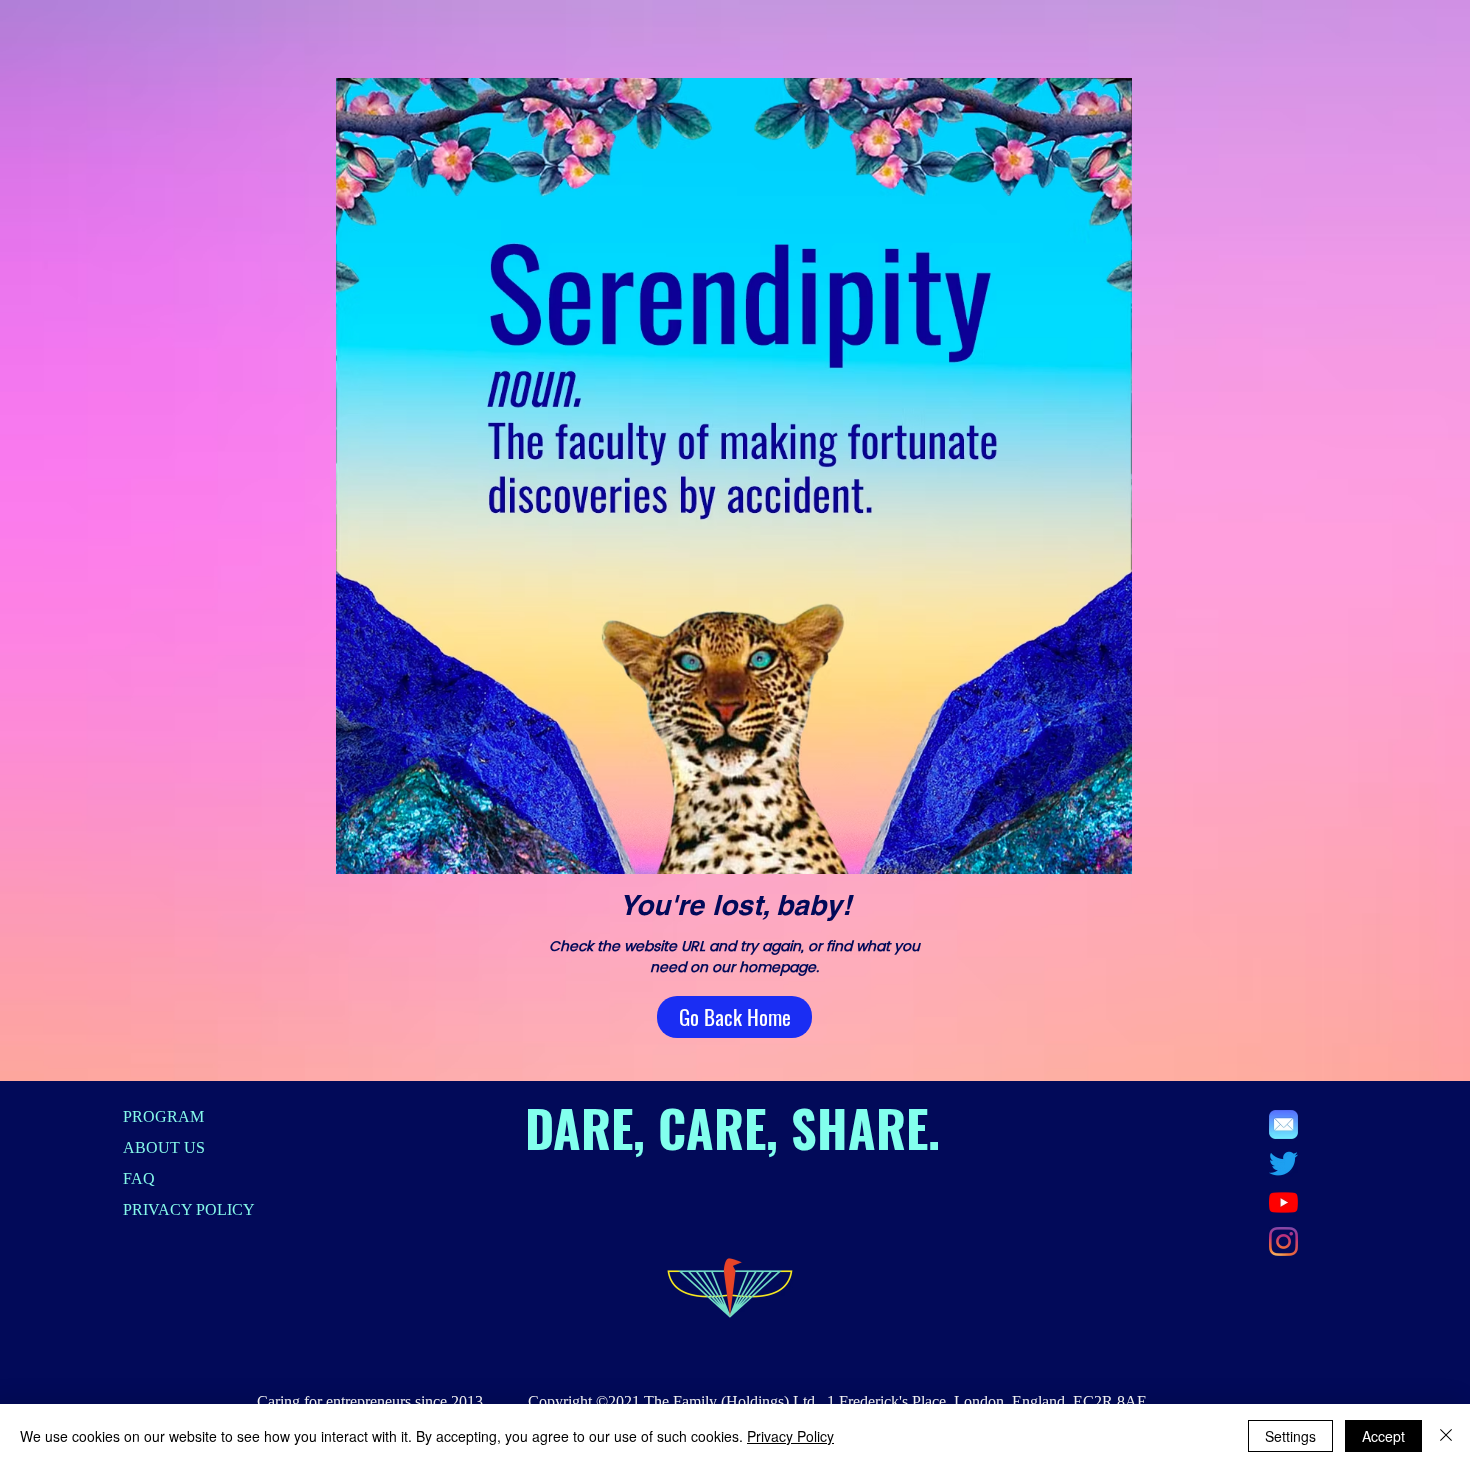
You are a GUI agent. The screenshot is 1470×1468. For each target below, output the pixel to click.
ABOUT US (164, 1147)
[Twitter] (1283, 1163)
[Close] (1446, 1436)
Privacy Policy (790, 1436)
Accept (1383, 1436)
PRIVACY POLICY (189, 1209)
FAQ (139, 1178)
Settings (1290, 1436)
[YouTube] (1283, 1202)
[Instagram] (1283, 1241)
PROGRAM (163, 1116)
